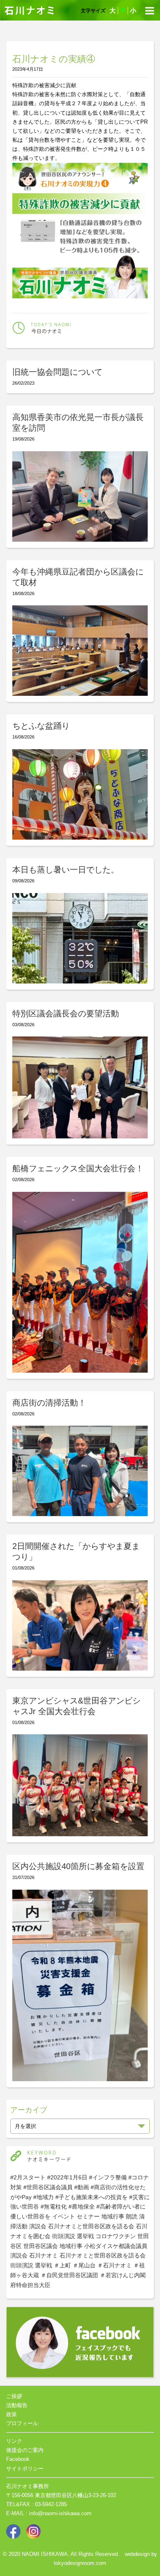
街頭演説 (64, 2236)
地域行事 (113, 2216)
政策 (11, 2414)
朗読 (132, 2216)
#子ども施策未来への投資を (91, 2197)
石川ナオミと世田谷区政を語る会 (91, 2226)
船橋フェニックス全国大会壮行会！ (78, 1168)
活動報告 (17, 2405)
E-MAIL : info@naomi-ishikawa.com (49, 2513)
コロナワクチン (116, 2236)
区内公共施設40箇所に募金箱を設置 (78, 1866)
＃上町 (62, 2265)
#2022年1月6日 (67, 2177)
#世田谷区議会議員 (48, 2187)
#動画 (82, 2187)
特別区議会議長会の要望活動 (66, 1013)
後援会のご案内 (25, 2450)
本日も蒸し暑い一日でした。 (66, 870)
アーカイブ (29, 2110)
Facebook (18, 2459)
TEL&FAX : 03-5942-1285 (37, 2504)
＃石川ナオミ (114, 2265)
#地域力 (43, 2197)
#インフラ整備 (108, 2177)
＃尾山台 (84, 2265)
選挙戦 (85, 2236)
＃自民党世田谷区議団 (69, 2275)
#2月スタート (28, 2177)
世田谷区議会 (41, 2246)
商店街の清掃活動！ (49, 1403)
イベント (64, 2216)
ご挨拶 (14, 2396)
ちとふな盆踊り (41, 726)
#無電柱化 (54, 2207)
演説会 (38, 2226)
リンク (14, 2441)
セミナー (88, 2216)
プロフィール (22, 2423)
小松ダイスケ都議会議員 (116, 2246)
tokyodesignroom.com (80, 2563)
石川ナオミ (43, 2255)
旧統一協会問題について (57, 372)
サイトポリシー (25, 2469)
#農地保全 (82, 2207)
